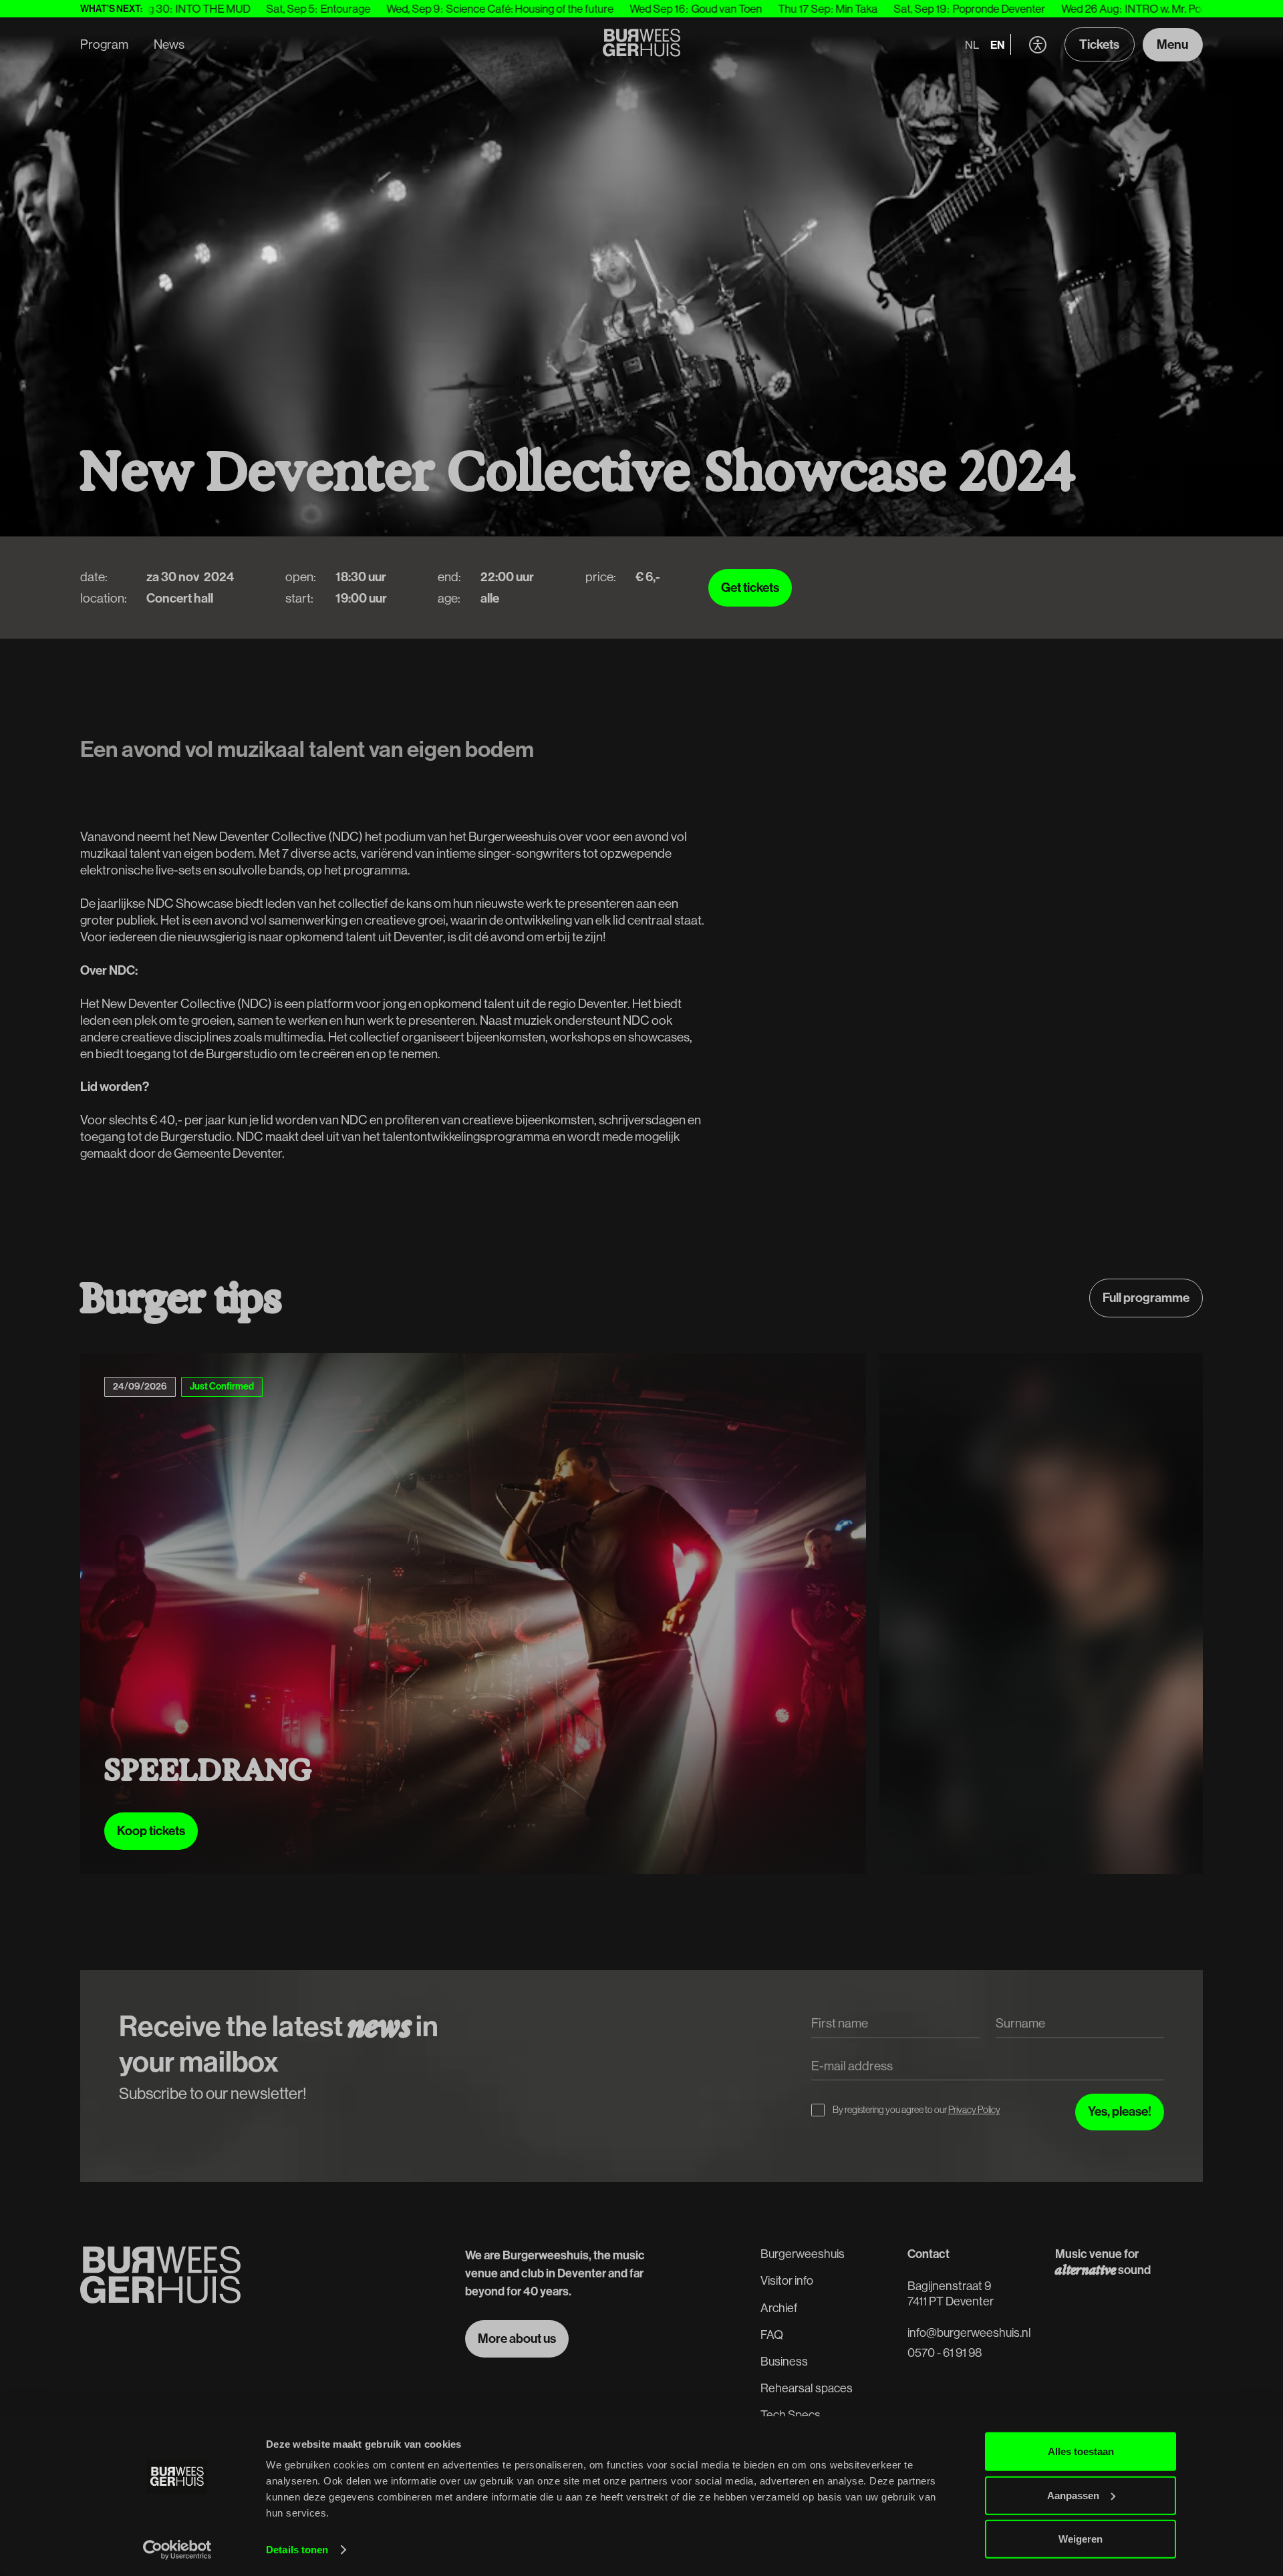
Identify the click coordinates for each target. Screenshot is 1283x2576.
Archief (779, 2308)
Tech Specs (791, 2415)
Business (784, 2361)
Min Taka (718, 8)
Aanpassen (1073, 2495)
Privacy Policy (974, 2110)
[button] (1037, 44)
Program (104, 44)
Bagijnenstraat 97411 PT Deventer (951, 2293)
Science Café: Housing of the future (391, 8)
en (998, 44)
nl (972, 44)
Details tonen (297, 2550)
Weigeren (1081, 2539)
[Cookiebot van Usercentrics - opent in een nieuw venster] (177, 2550)
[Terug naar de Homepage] (642, 45)
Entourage (207, 8)
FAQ (772, 2334)
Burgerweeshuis (803, 2254)
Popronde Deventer (860, 8)
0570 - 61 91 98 (945, 2353)
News (169, 44)
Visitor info (787, 2280)
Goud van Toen (588, 8)
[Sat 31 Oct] (810, 1613)
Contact (929, 2254)
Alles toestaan (1081, 2451)
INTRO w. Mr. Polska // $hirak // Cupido (1078, 8)
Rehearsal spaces (807, 2388)
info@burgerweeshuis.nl (969, 2332)
